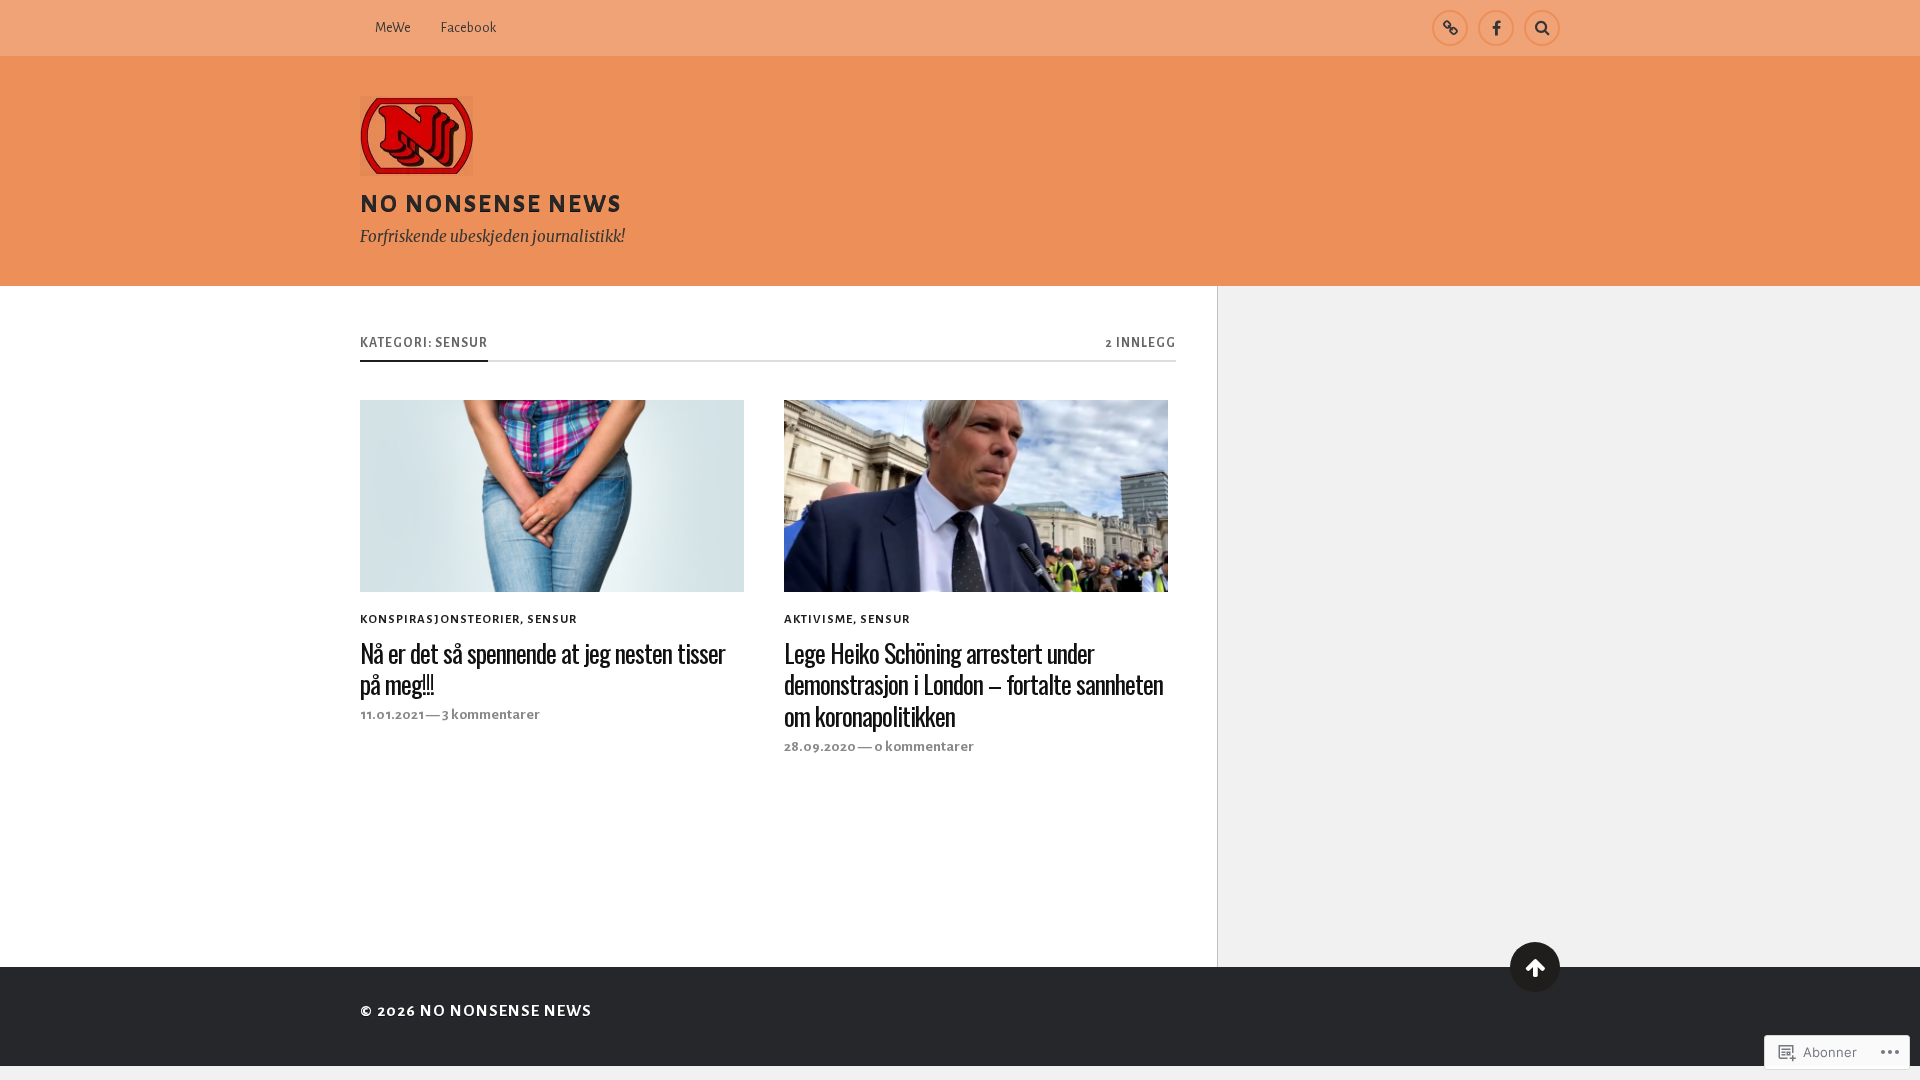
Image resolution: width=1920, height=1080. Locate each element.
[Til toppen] (1535, 967)
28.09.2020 (820, 746)
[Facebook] (1496, 28)
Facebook (468, 27)
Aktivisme (818, 619)
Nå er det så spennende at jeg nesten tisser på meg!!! (542, 669)
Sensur (552, 619)
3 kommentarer (491, 714)
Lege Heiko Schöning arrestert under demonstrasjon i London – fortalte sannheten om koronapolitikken (973, 685)
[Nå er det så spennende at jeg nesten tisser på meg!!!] (552, 496)
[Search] (1542, 28)
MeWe (393, 27)
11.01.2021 (392, 714)
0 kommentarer (924, 746)
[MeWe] (1450, 28)
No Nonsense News (491, 203)
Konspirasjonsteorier (440, 619)
